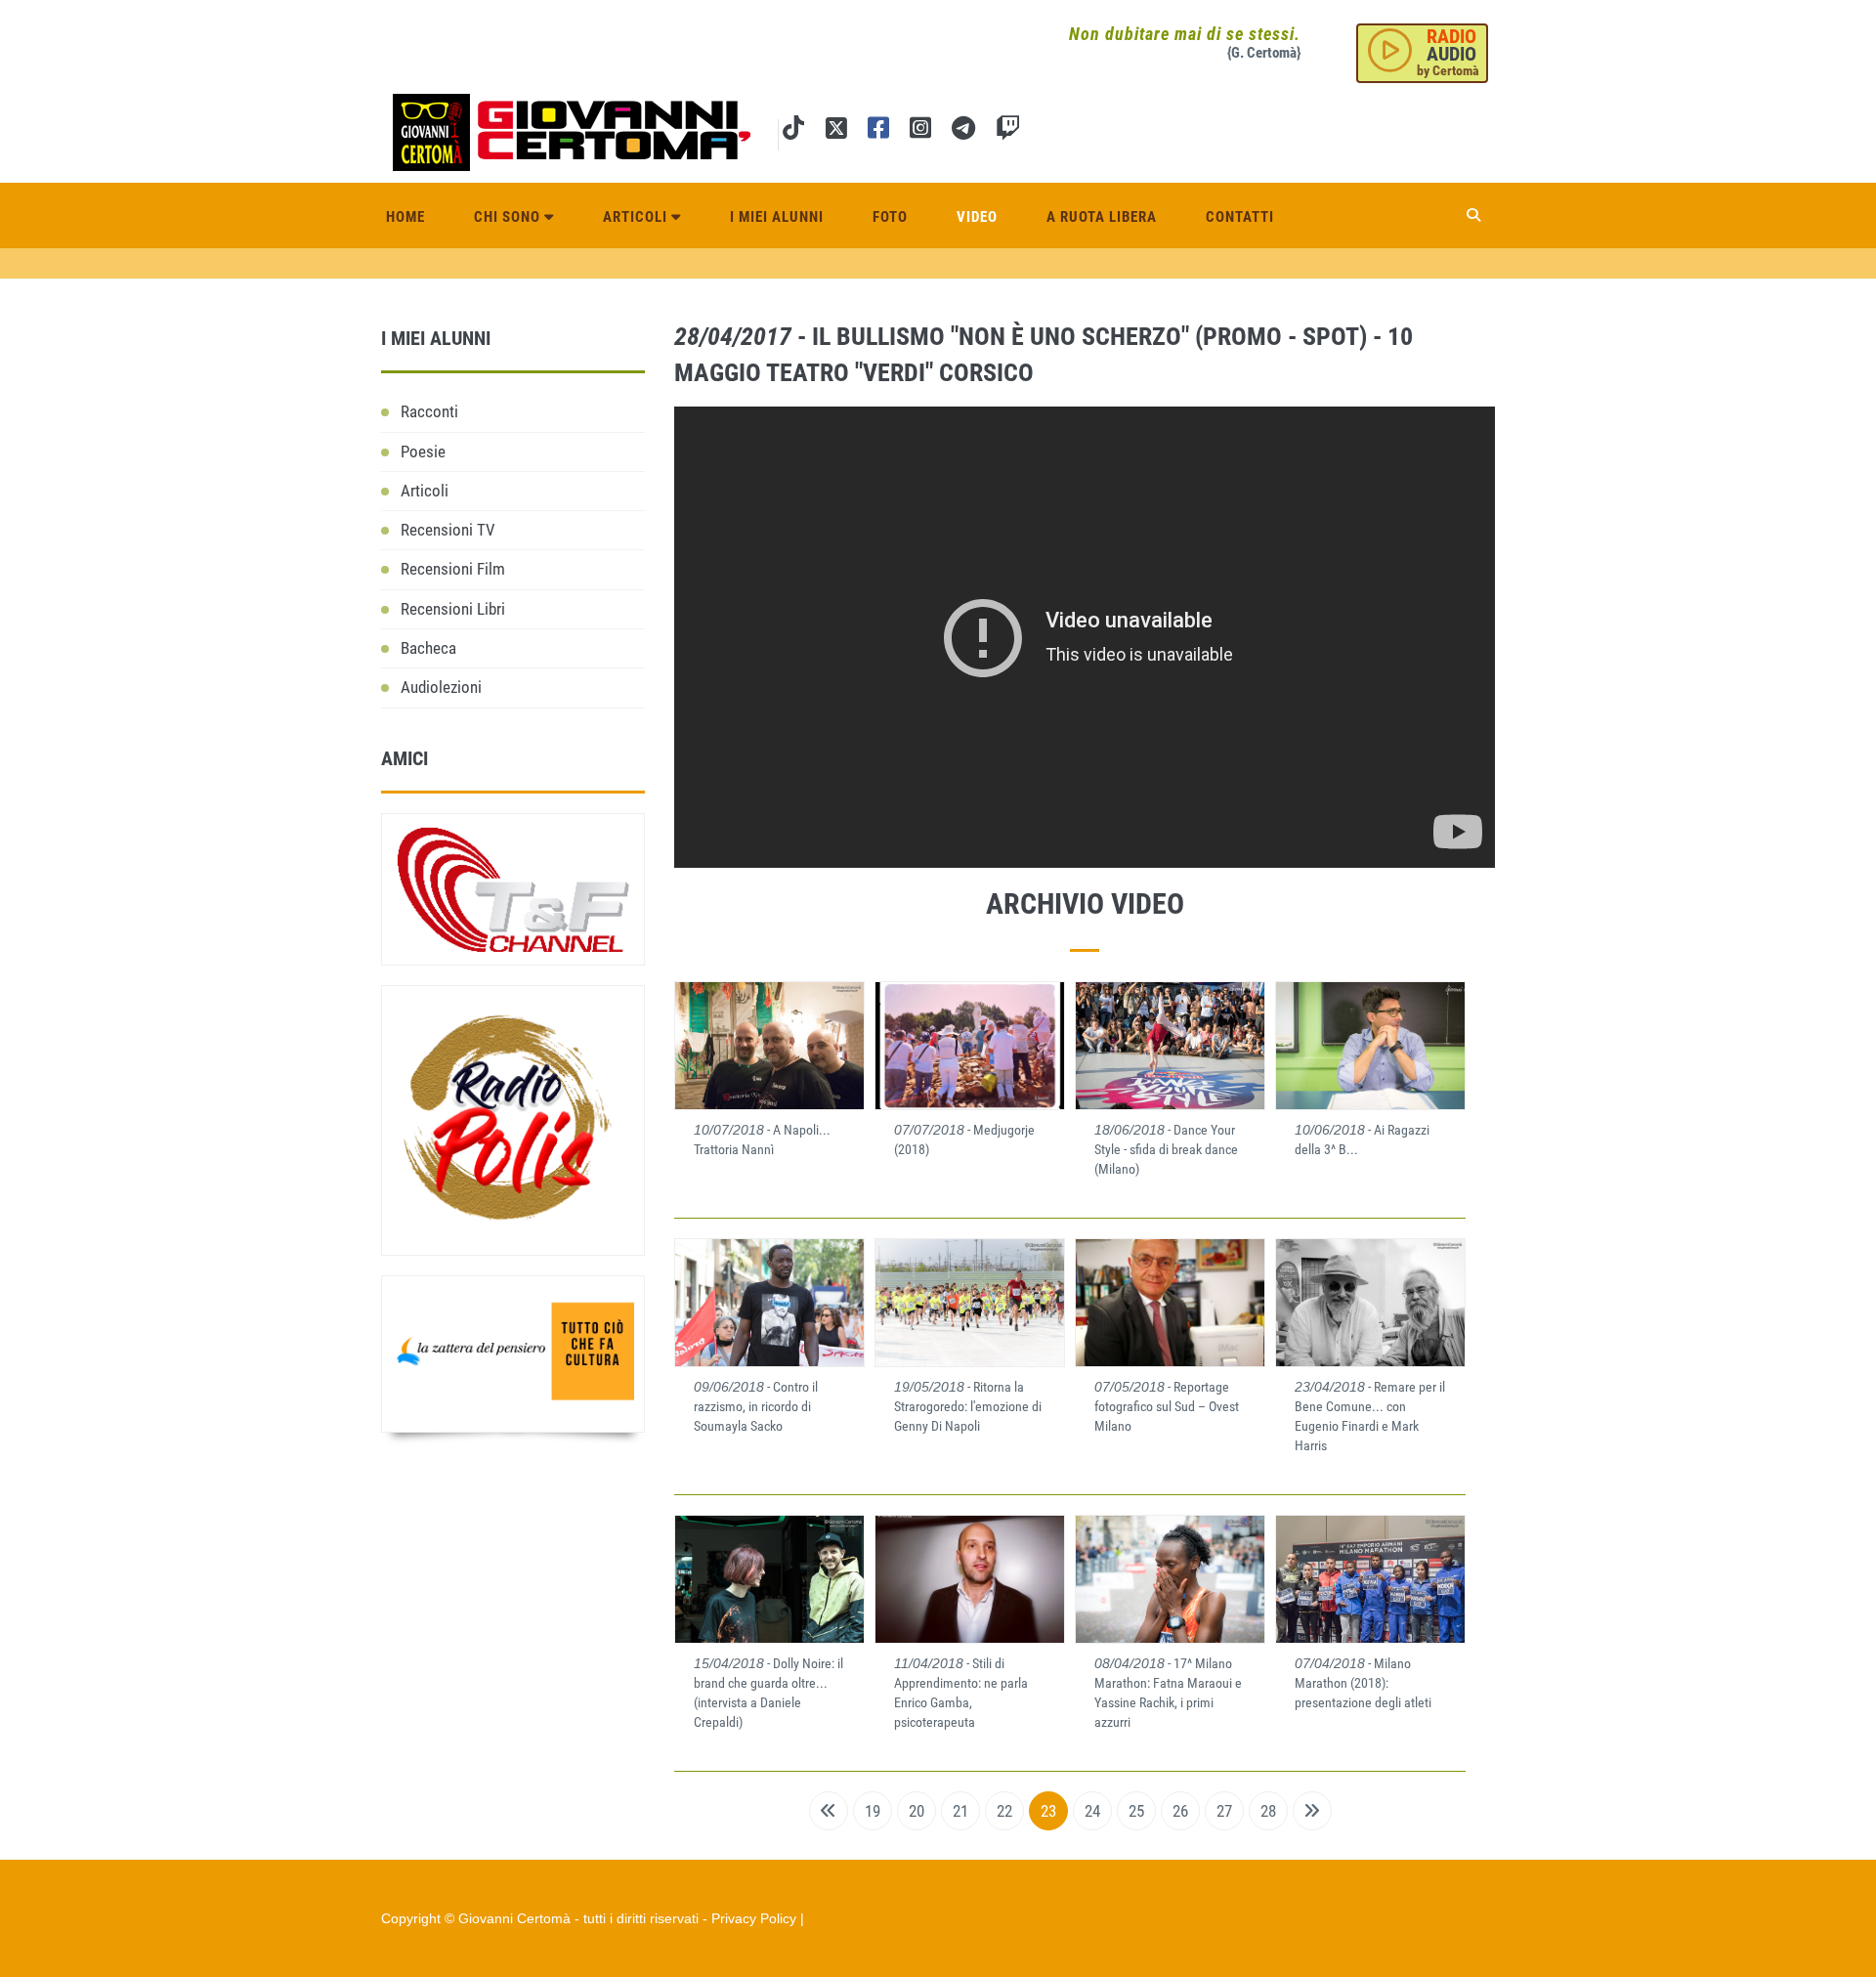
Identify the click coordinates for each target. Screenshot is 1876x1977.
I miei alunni (777, 217)
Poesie (423, 451)
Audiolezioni (441, 687)
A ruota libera (1102, 217)
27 (1224, 1811)
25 (1136, 1811)
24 (1092, 1811)
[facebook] (878, 131)
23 (1048, 1811)
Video (977, 217)
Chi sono (509, 217)
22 (1004, 1811)
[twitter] (836, 131)
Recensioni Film (453, 569)
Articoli (637, 217)
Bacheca (428, 648)
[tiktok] (793, 131)
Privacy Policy (754, 1918)
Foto (890, 217)
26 (1180, 1811)
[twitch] (1008, 131)
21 (960, 1811)
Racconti (429, 411)
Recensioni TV (448, 530)
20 (917, 1811)
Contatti (1240, 217)
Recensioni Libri (453, 609)
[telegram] (963, 131)
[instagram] (920, 131)
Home (405, 217)
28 (1268, 1811)
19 (873, 1811)
